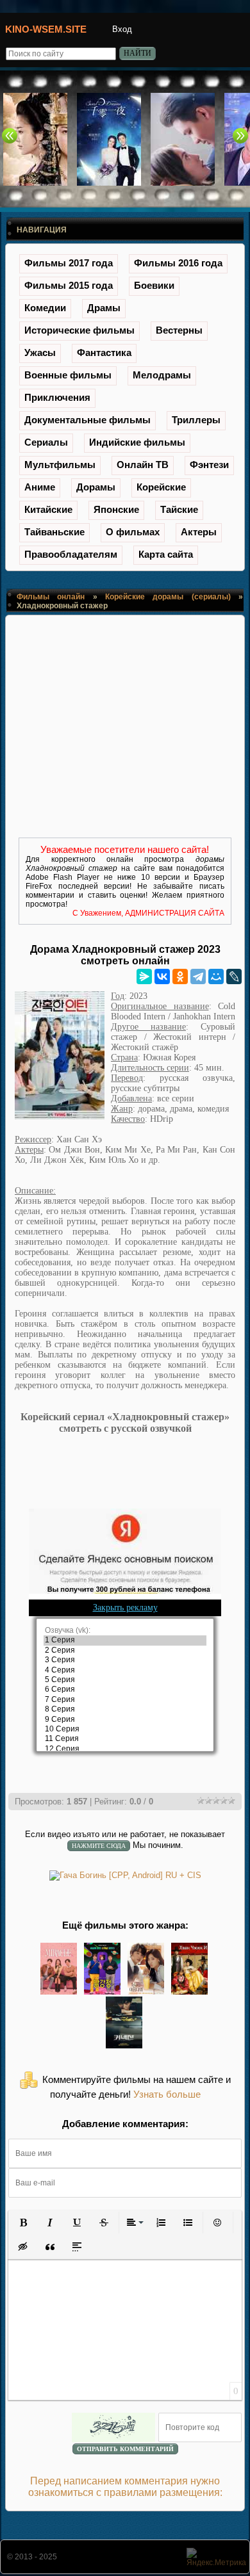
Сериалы (46, 442)
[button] (23, 2223)
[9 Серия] (125, 1720)
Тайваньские (54, 532)
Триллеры (196, 420)
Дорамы (96, 487)
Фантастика (104, 352)
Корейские (161, 487)
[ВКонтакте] (162, 976)
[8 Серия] (125, 1709)
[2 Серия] (125, 1650)
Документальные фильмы (88, 420)
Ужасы (40, 352)
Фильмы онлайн (51, 597)
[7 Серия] (125, 1700)
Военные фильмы (68, 375)
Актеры (199, 532)
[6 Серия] (125, 1689)
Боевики (154, 285)
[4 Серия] (125, 1670)
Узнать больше (167, 2094)
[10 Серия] (125, 1729)
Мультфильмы (60, 465)
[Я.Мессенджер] (144, 976)
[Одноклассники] (180, 976)
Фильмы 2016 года (178, 263)
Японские (116, 509)
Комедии (45, 308)
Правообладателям (71, 554)
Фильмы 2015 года (69, 285)
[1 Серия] (125, 1640)
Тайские (179, 509)
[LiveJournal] (234, 976)
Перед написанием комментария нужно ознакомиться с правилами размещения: (125, 2487)
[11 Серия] (125, 1739)
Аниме (40, 487)
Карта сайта (166, 554)
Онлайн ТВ (143, 465)
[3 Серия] (125, 1660)
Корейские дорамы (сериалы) (168, 597)
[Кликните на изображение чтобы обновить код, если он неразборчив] (113, 2427)
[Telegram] (198, 976)
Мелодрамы (162, 375)
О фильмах (133, 532)
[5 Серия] (125, 1680)
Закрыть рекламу (125, 1608)
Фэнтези (209, 465)
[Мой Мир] (216, 976)
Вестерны (179, 330)
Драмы (104, 308)
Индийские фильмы (137, 442)
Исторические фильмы (79, 330)
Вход (122, 29)
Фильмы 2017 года (69, 263)
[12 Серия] (125, 1749)
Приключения (57, 397)
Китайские (48, 509)
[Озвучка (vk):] (125, 1631)
